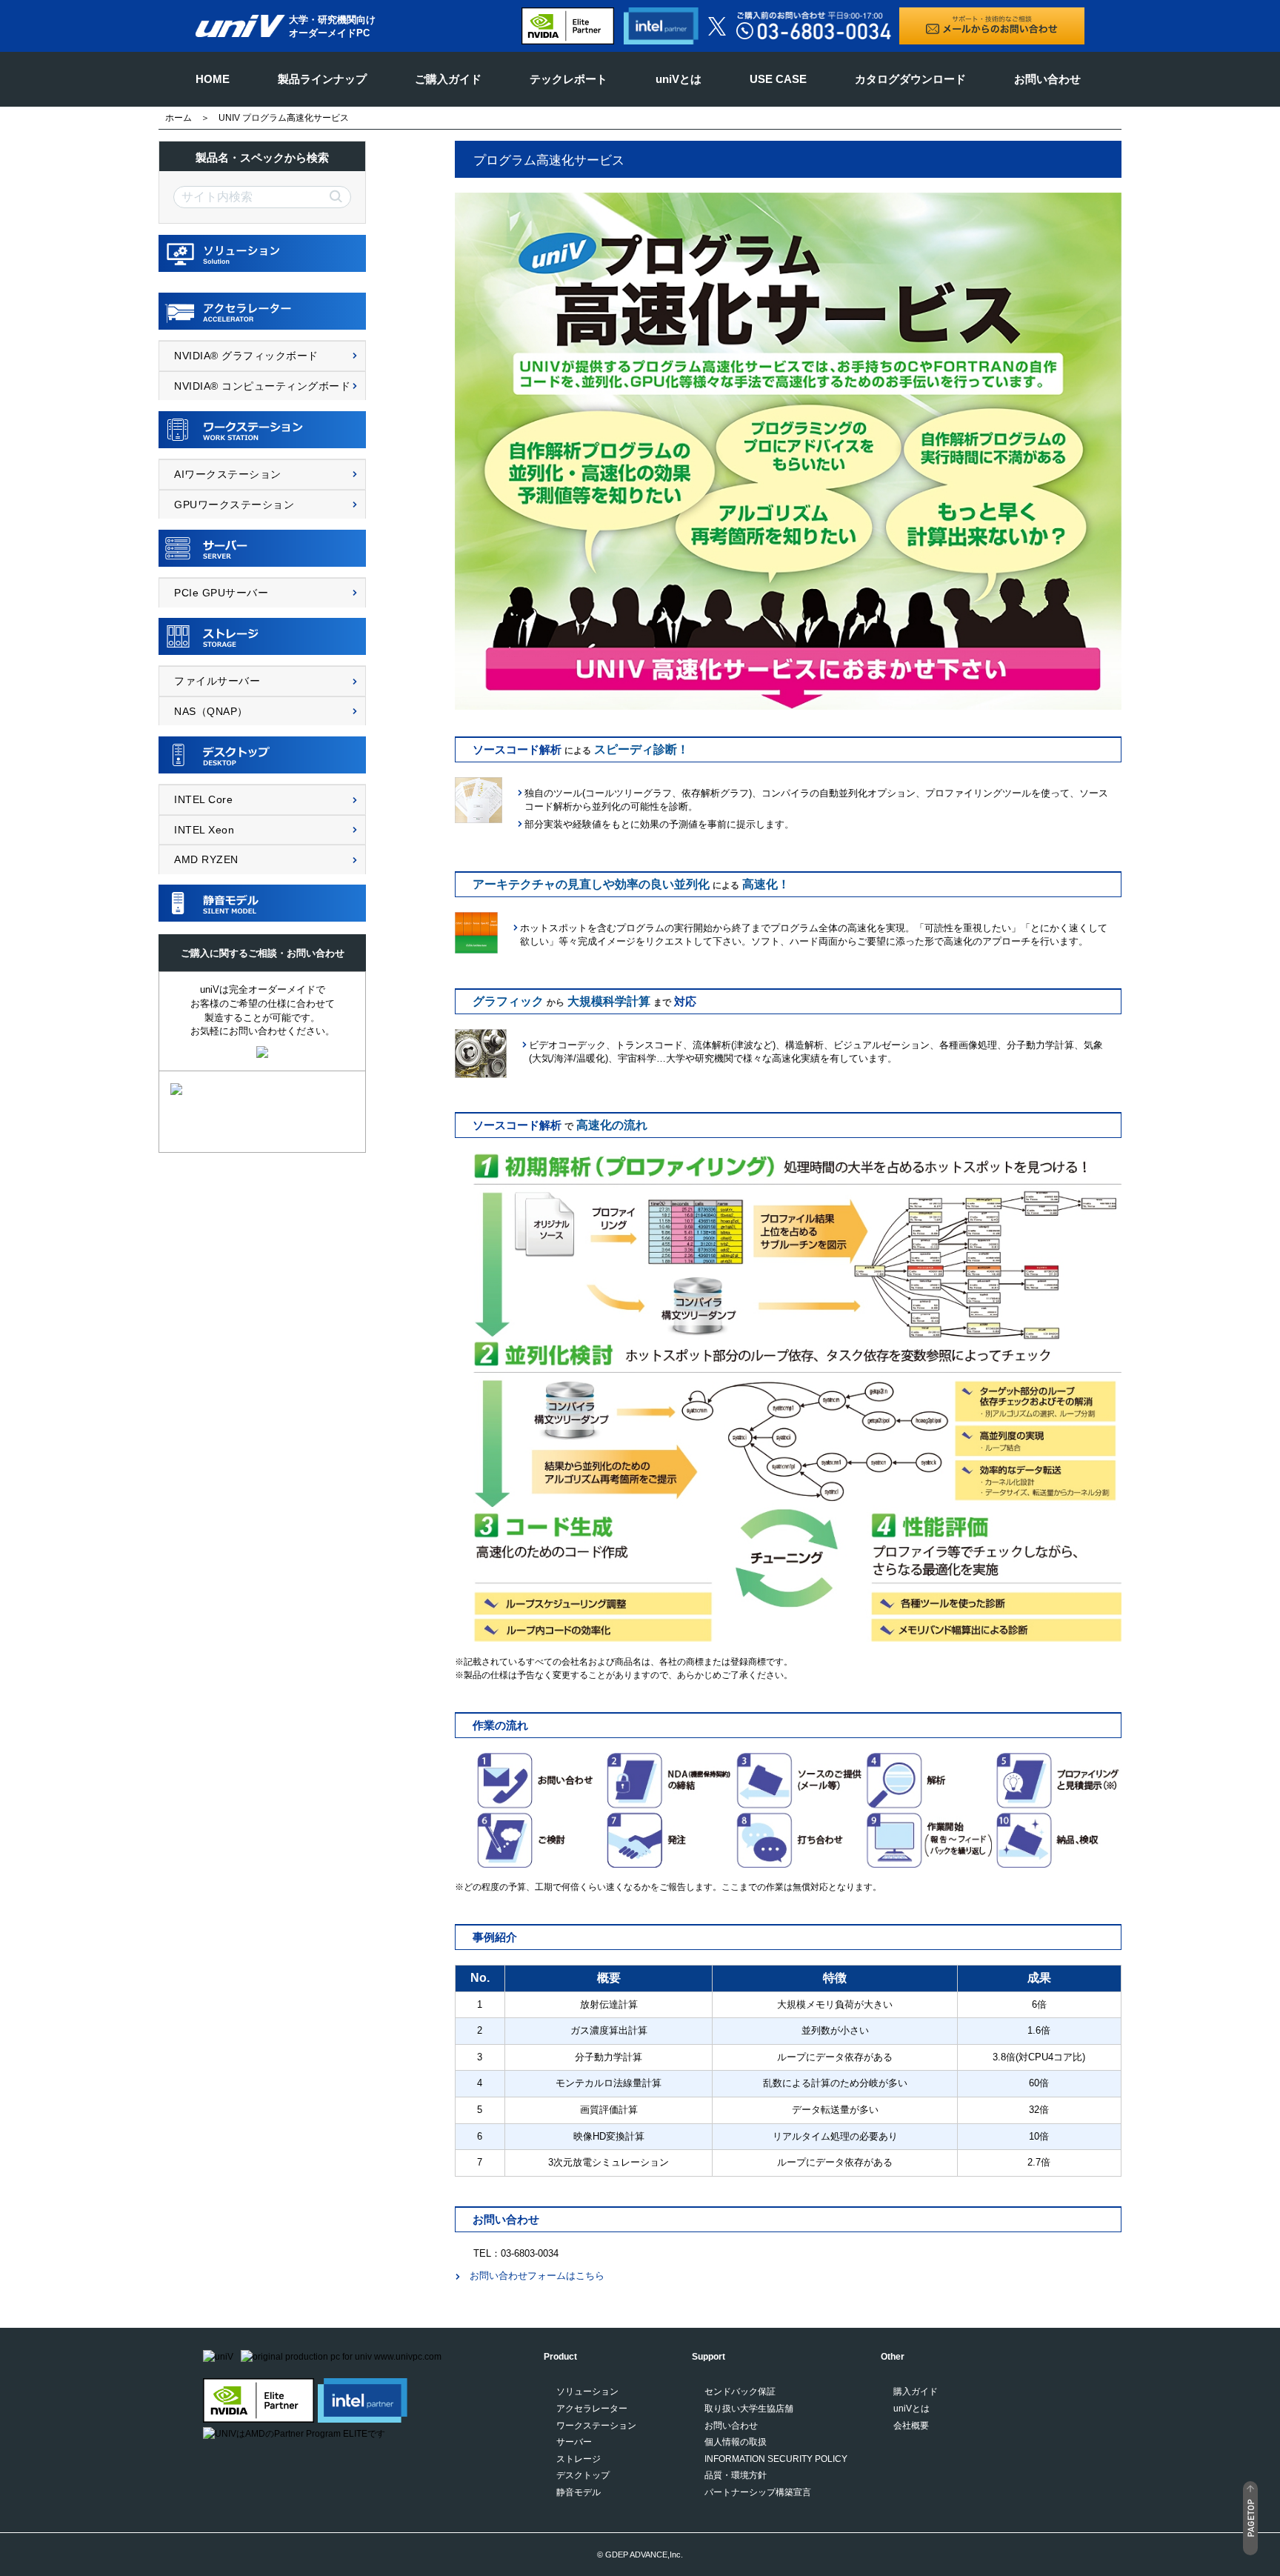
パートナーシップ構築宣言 (758, 2492)
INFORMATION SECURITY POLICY (776, 2459)
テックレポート (569, 79)
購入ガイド (916, 2392)
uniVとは (679, 79)
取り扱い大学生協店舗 (749, 2409)
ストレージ (579, 2459)
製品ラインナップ (322, 79)
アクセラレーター (592, 2409)
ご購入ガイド (448, 79)
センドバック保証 (740, 2392)
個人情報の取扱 (736, 2442)
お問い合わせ (1047, 79)
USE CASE (778, 79)
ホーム (179, 118)
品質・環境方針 (736, 2475)
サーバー (574, 2442)
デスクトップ (583, 2475)
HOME (213, 79)
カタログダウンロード (910, 79)
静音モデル (579, 2492)
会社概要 (911, 2426)
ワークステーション (596, 2426)
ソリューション (587, 2392)
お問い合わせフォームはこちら (537, 2276)
